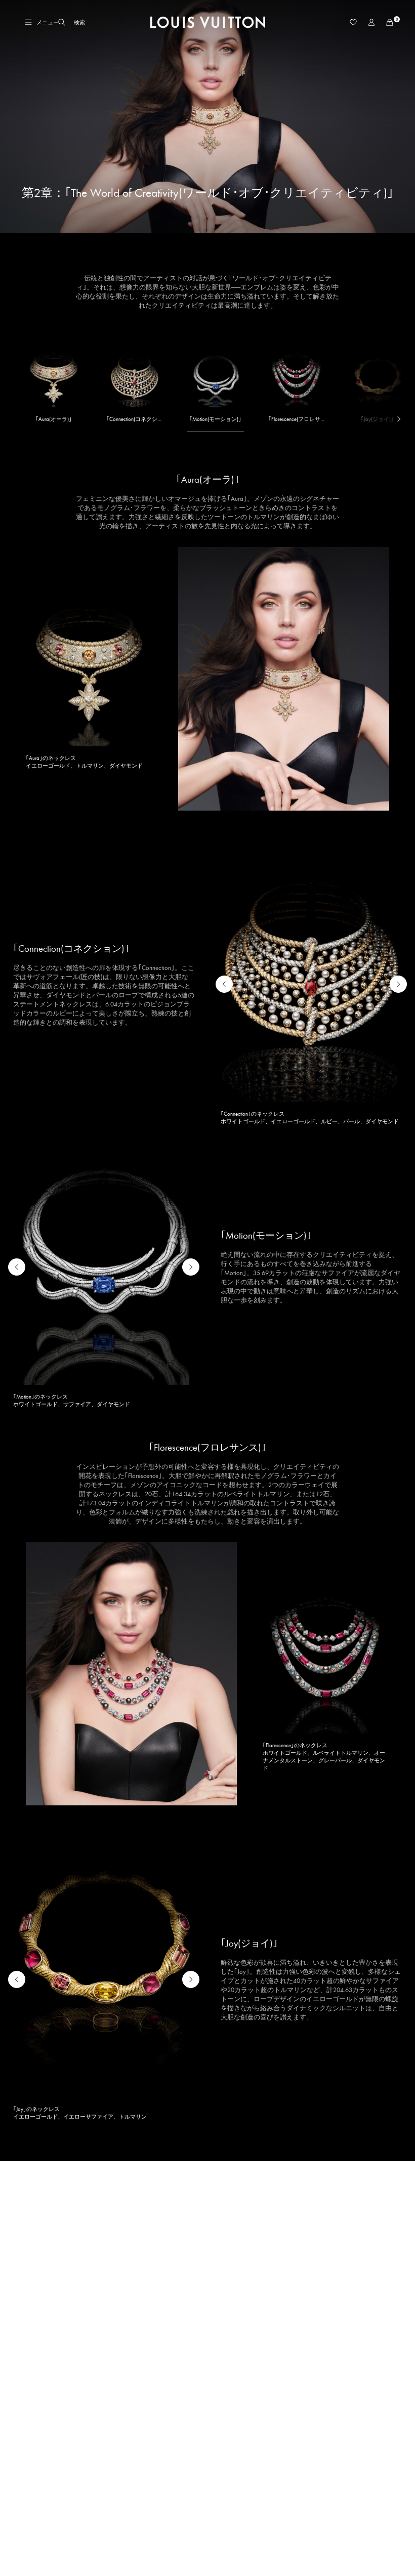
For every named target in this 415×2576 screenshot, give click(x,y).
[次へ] (393, 420)
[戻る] (224, 984)
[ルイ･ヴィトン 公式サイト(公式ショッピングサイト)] (208, 22)
